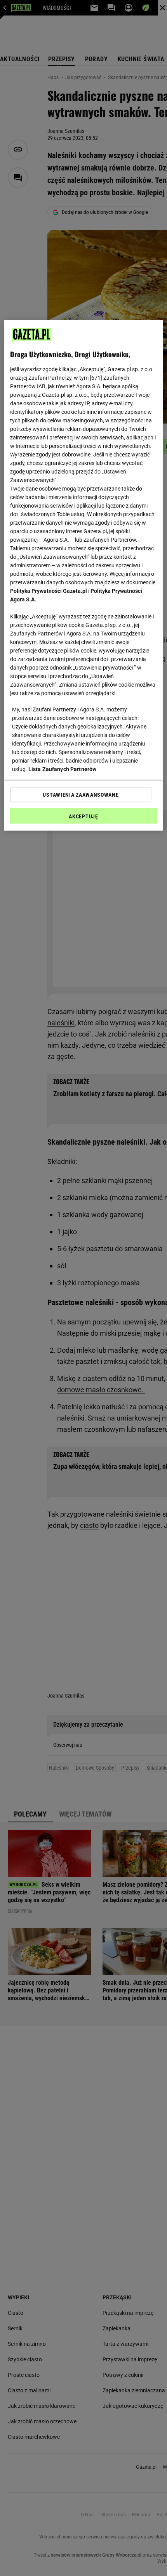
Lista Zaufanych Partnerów (63, 769)
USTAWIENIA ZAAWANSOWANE (81, 795)
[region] (84, 575)
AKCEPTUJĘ (83, 816)
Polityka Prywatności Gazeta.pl (49, 591)
